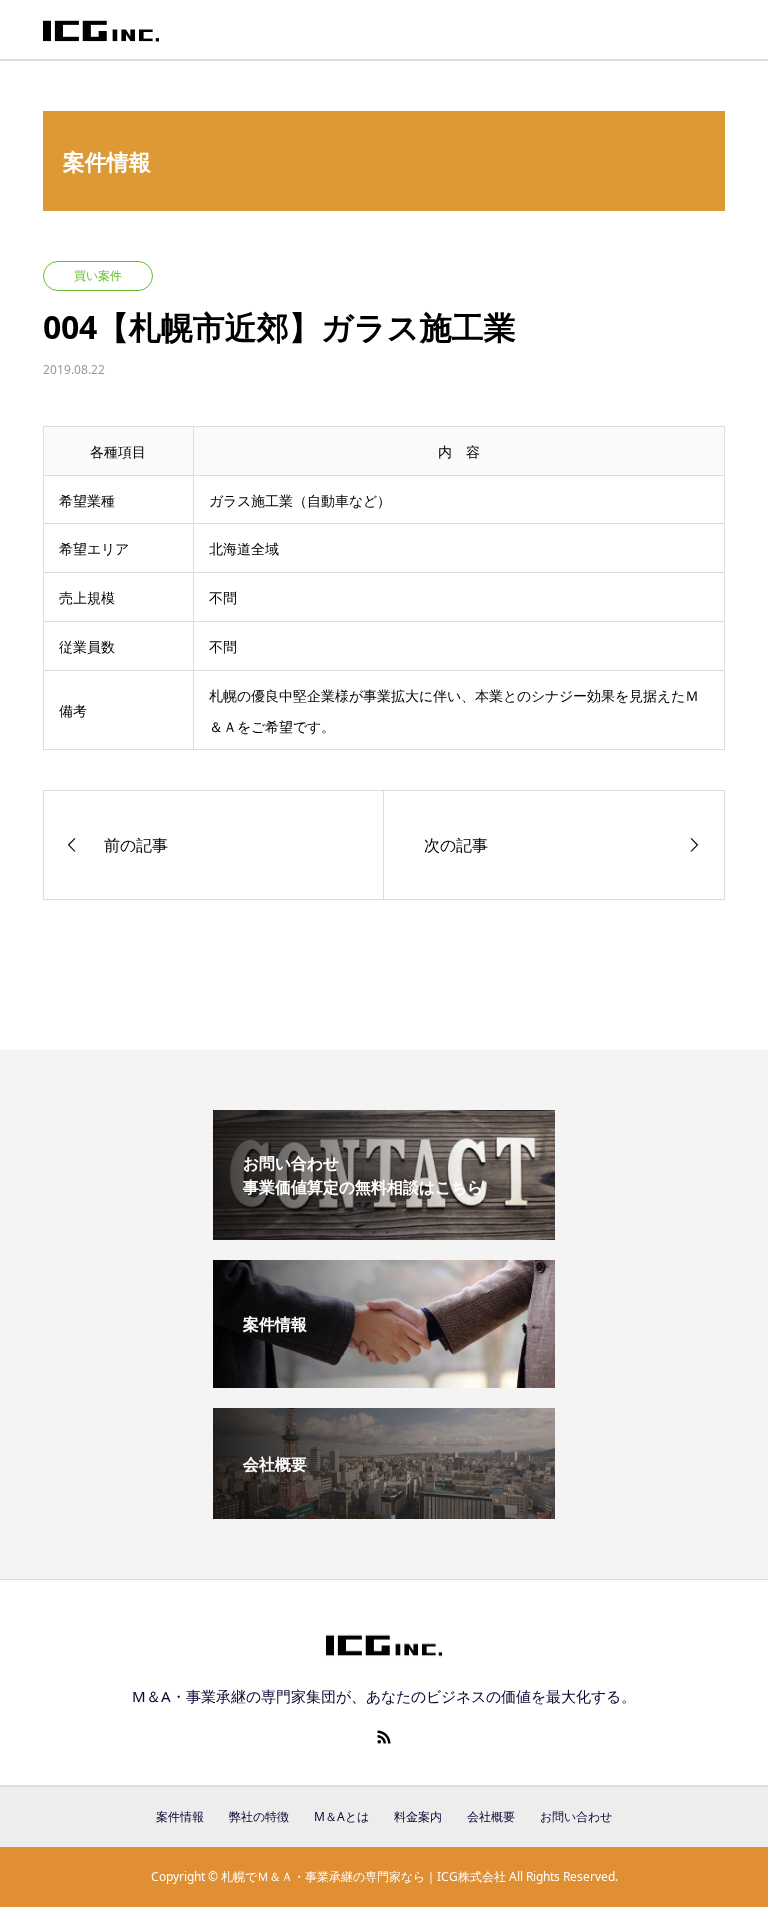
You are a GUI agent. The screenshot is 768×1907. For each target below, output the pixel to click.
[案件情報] (383, 1380)
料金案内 (418, 1816)
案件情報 (180, 1816)
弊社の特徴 (259, 1816)
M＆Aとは (341, 1816)
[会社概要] (383, 1511)
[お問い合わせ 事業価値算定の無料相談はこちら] (383, 1232)
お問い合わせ (576, 1816)
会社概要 (491, 1816)
